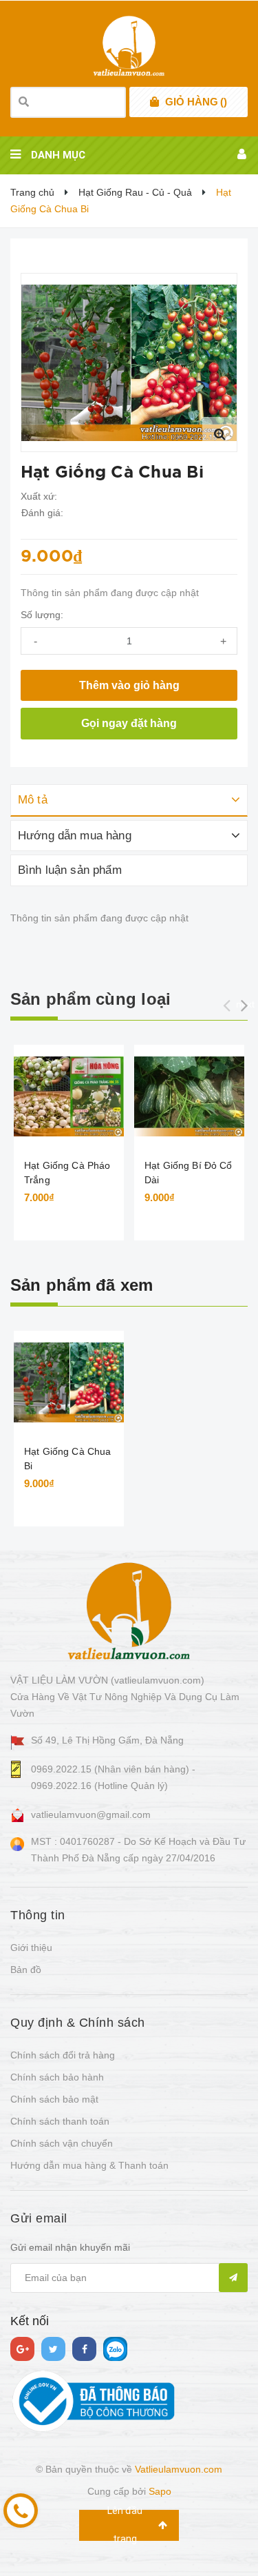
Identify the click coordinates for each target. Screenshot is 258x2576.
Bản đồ (26, 1970)
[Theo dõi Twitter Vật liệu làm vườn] (53, 2349)
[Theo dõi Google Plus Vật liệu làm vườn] (22, 2349)
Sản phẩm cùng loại (90, 999)
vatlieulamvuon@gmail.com (91, 1815)
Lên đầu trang (125, 2525)
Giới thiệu (31, 1948)
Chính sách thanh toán (60, 2121)
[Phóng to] (219, 434)
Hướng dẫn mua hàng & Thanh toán (89, 2165)
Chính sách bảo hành (57, 2077)
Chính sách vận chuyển (62, 2143)
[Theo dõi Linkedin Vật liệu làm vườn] (115, 2349)
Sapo (160, 2491)
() (196, 102)
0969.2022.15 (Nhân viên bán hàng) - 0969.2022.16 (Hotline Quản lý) (113, 1777)
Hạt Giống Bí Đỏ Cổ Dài (189, 1173)
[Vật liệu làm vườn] (129, 1611)
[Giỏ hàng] (154, 102)
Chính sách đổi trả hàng (63, 2055)
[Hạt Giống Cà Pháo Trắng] (69, 1096)
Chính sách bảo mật (54, 2099)
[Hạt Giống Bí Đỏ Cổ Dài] (189, 1096)
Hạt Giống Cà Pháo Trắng (67, 1173)
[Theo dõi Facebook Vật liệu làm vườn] (84, 2349)
